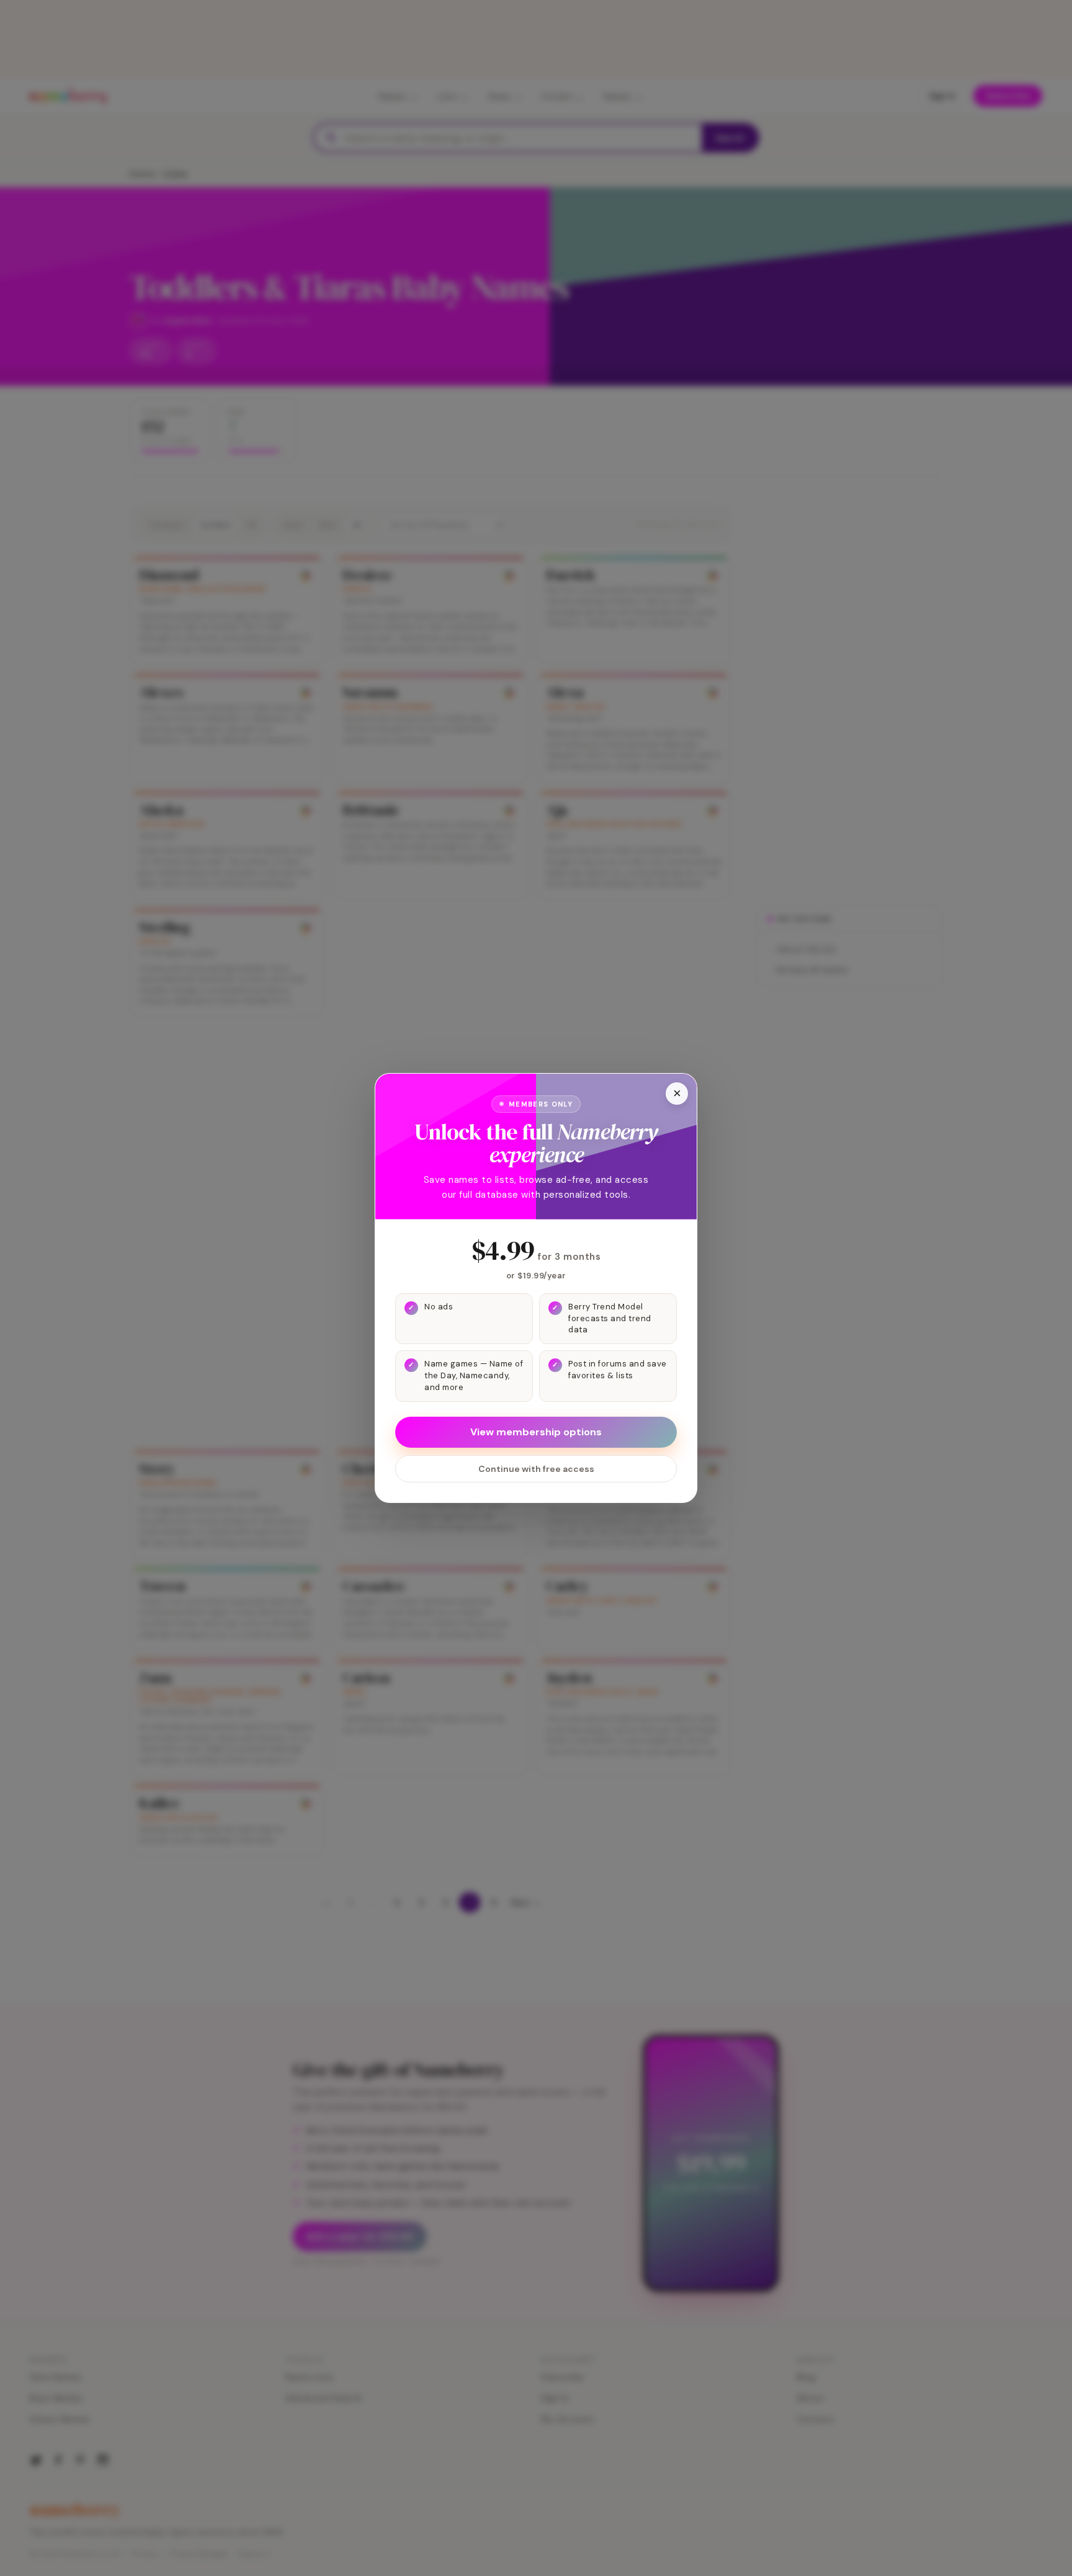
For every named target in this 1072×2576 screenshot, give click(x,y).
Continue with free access (536, 1469)
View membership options (536, 1432)
